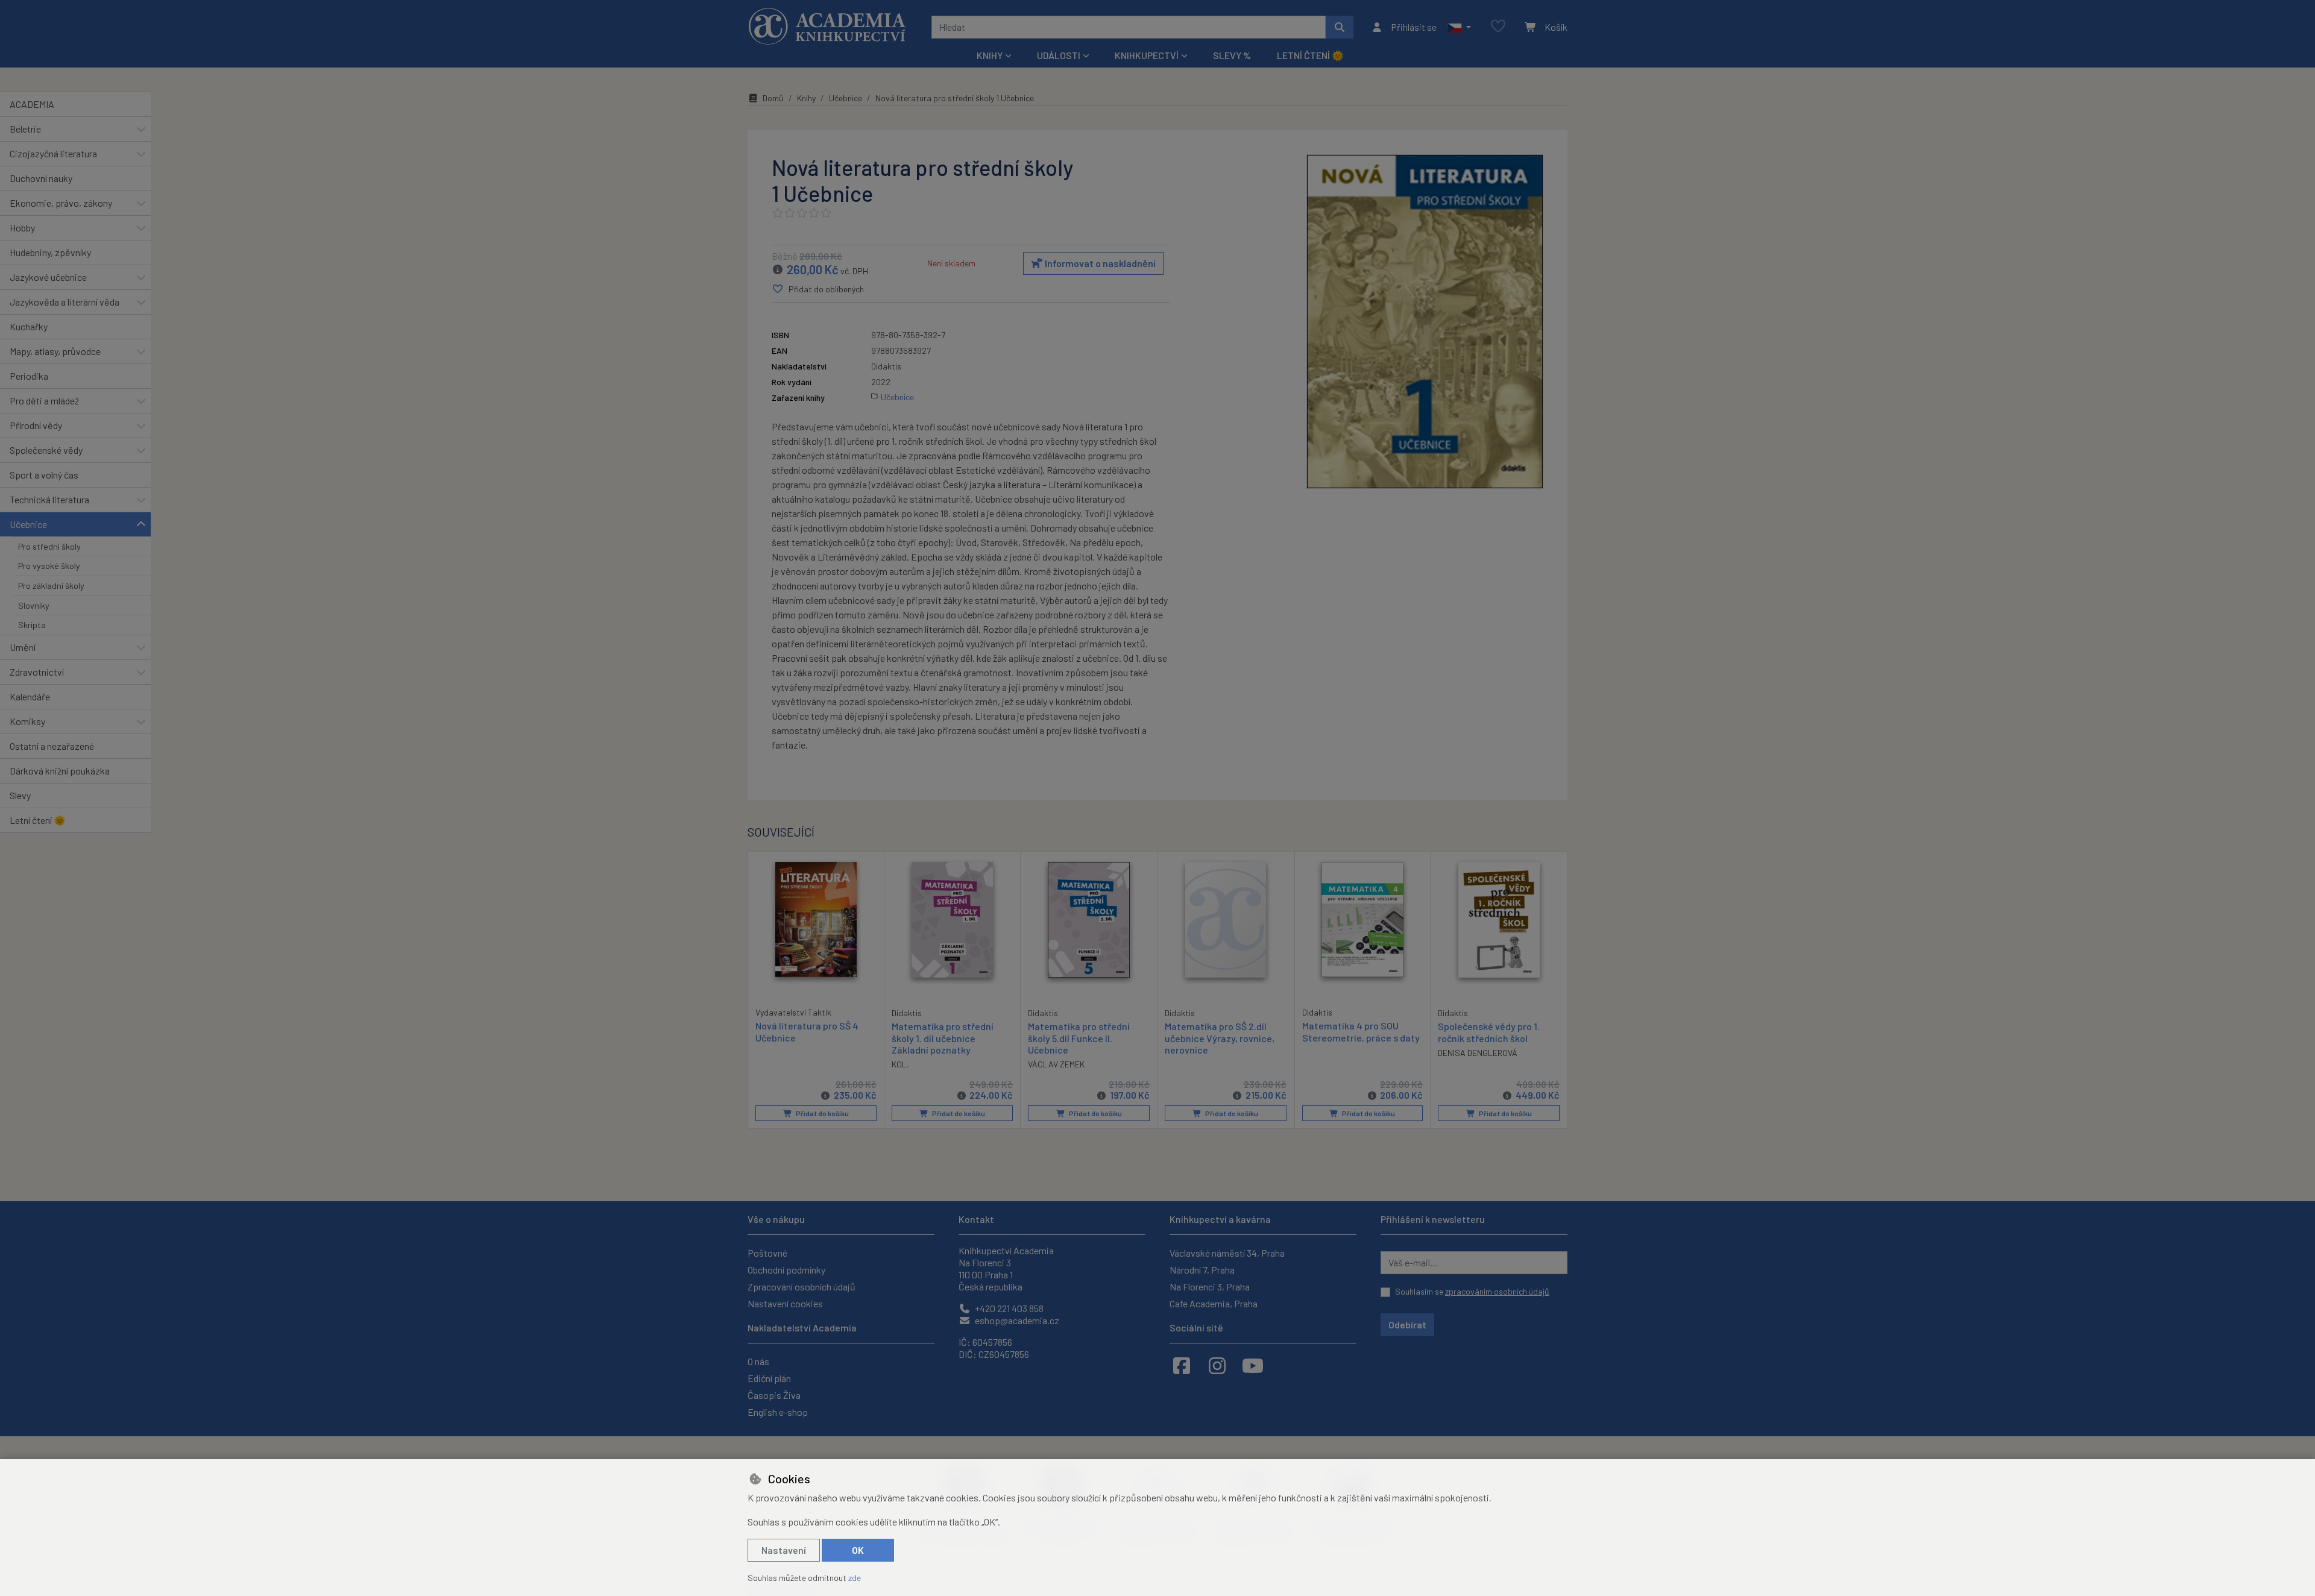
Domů (773, 98)
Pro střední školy (49, 546)
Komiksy (27, 721)
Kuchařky (29, 326)
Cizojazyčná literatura (53, 153)
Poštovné (767, 1253)
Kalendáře (30, 696)
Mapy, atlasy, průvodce (55, 351)
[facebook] (1182, 1365)
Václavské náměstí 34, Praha (1227, 1253)
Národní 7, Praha (1202, 1270)
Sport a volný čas (44, 475)
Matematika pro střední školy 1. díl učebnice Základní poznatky (943, 1038)
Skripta (32, 625)
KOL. (900, 1064)
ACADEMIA (32, 104)
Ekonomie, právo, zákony (61, 203)
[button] (1459, 27)
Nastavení (784, 1550)
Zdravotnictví (37, 672)
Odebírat (1407, 1324)
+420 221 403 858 (1008, 1308)
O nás (758, 1361)
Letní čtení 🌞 (1310, 55)
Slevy (20, 795)
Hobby (22, 228)
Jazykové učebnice (48, 277)
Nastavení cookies (785, 1303)
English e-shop (778, 1412)
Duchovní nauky (41, 178)
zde (855, 1578)
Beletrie (25, 129)
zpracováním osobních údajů (1497, 1291)
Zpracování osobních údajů (802, 1287)
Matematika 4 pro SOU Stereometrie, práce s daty (1361, 1031)
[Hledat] (1340, 27)
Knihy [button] (990, 55)
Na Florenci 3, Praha (1210, 1287)
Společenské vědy (46, 450)
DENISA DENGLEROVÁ (1478, 1053)
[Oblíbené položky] (1498, 27)
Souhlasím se (1472, 1291)
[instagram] (1217, 1365)
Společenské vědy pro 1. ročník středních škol (1489, 1032)
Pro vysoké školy (49, 566)
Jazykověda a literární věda (65, 302)
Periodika (29, 376)
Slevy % (1232, 55)
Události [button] (1059, 55)
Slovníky (34, 605)
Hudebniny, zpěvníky (50, 252)
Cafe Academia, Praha (1214, 1303)
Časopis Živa (774, 1395)
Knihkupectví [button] (1147, 55)
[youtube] (1253, 1365)
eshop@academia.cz (1016, 1320)
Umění (23, 647)
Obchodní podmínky (786, 1270)
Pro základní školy (51, 586)
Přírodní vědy (36, 425)
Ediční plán (769, 1378)
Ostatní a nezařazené (52, 746)
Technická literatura (49, 499)
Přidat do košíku (822, 1113)
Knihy (806, 98)
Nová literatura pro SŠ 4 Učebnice (807, 1031)
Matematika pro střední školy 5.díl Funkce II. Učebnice (1079, 1038)
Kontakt (976, 1219)
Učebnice (28, 524)
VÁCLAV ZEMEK (1056, 1064)
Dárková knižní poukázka (60, 771)
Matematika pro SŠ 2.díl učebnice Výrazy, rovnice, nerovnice (1220, 1038)
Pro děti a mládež (44, 401)
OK (858, 1550)
